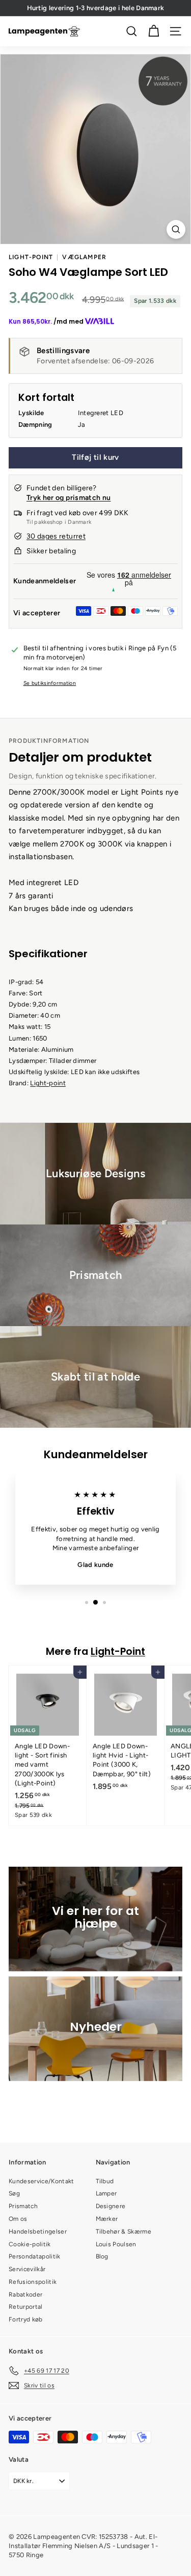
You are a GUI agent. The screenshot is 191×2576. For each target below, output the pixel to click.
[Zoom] (176, 229)
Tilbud (105, 2181)
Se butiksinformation (50, 683)
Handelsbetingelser (38, 2232)
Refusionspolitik (33, 2282)
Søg (14, 2193)
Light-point (48, 1083)
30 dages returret (56, 536)
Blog (102, 2256)
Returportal (26, 2307)
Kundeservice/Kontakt (42, 2181)
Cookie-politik (30, 2244)
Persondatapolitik (35, 2256)
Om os (18, 2219)
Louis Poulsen (116, 2244)
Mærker (107, 2219)
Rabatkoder (25, 2295)
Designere (111, 2206)
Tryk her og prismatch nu (69, 498)
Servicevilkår (27, 2269)
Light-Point (31, 257)
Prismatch (23, 2206)
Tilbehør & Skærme (124, 2232)
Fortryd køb (26, 2319)
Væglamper (84, 257)
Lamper (106, 2193)
